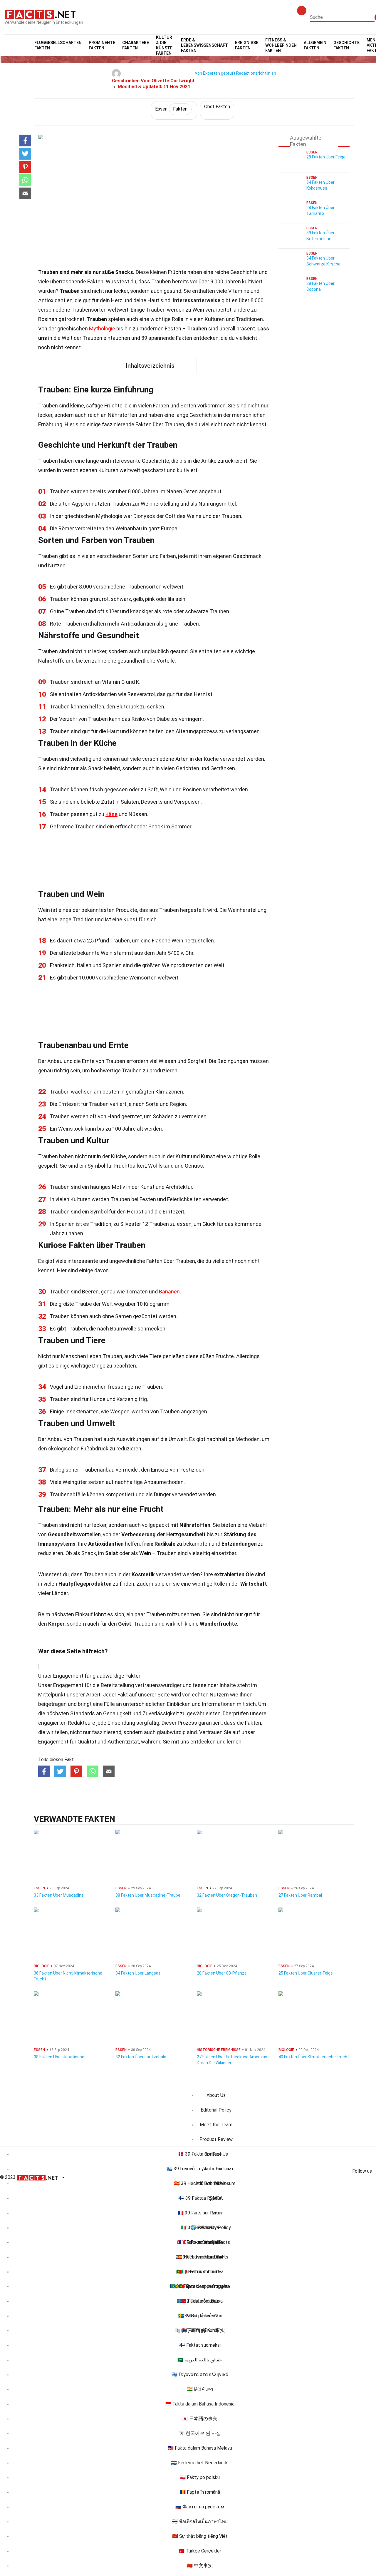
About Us (216, 2095)
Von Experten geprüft (215, 73)
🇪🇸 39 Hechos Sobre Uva (200, 2183)
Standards (83, 1713)
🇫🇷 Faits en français (200, 2242)
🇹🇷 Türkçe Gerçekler (200, 2551)
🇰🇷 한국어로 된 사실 (200, 2433)
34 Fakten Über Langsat (138, 1973)
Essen (171, 109)
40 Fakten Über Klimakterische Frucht (314, 2057)
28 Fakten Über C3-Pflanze (222, 1973)
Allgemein (315, 45)
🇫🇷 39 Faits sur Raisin (200, 2213)
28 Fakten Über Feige (326, 157)
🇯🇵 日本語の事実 (200, 2419)
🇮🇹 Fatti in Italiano (200, 2272)
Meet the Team (216, 2125)
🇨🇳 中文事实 (200, 2566)
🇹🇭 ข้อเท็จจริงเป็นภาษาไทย (200, 2521)
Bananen (169, 1292)
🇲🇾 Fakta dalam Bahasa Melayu (200, 2448)
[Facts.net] (40, 14)
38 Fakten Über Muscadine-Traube (148, 1895)
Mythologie (102, 329)
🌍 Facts (200, 2228)
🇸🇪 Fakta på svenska (200, 2316)
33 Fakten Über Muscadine (59, 1895)
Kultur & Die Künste (164, 45)
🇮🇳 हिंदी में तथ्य (200, 2389)
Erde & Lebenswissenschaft (204, 45)
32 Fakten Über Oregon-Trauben (227, 1895)
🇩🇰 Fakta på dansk (200, 2301)
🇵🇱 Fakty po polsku (200, 2477)
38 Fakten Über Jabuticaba (59, 2057)
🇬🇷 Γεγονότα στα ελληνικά (200, 2374)
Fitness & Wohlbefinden (281, 45)
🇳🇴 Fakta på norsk (200, 2330)
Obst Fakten (217, 107)
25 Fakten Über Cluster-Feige (306, 1973)
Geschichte (346, 45)
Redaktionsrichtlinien (256, 73)
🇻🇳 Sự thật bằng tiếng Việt (200, 2536)
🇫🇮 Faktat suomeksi (200, 2345)
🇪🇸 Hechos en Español (200, 2257)
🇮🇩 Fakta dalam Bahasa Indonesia (200, 2404)
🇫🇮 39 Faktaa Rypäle (200, 2198)
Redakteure (82, 1723)
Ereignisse (247, 45)
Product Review (216, 2139)
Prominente (102, 45)
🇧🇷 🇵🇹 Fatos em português (200, 2286)
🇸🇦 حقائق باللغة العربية (200, 2360)
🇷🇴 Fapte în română (200, 2492)
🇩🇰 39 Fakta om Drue (200, 2154)
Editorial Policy (216, 2110)
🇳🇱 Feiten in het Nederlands (200, 2463)
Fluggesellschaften (58, 45)
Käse (111, 814)
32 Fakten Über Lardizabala (141, 2057)
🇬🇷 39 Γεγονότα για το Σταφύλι (200, 2169)
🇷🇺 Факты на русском (200, 2507)
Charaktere (136, 45)
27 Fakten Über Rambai (300, 1895)
